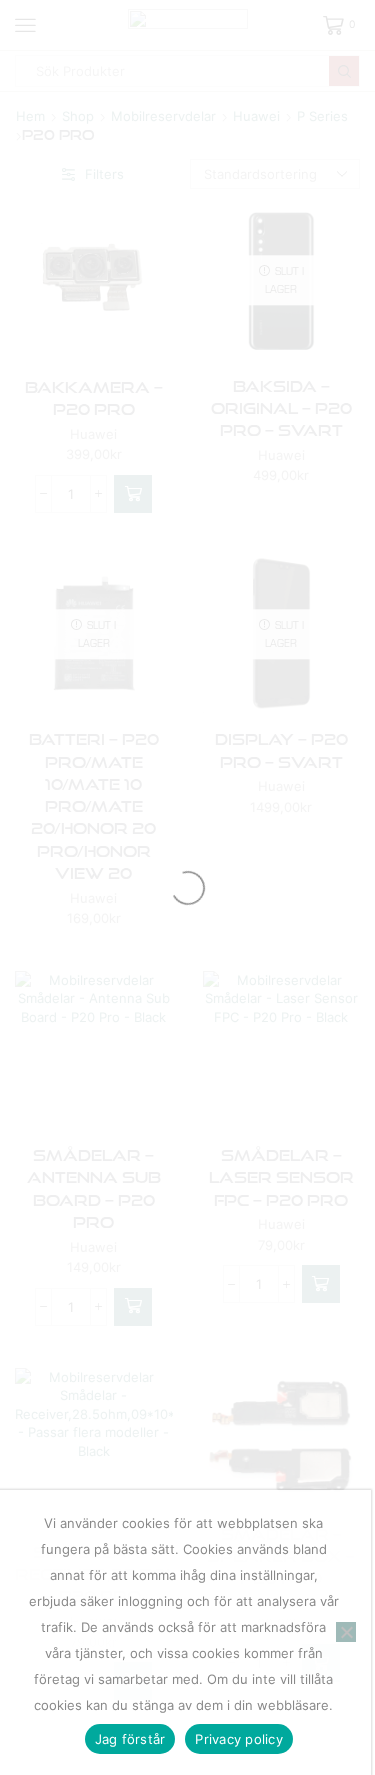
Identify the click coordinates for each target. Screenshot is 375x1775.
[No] (346, 1632)
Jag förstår (130, 1739)
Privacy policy (239, 1739)
